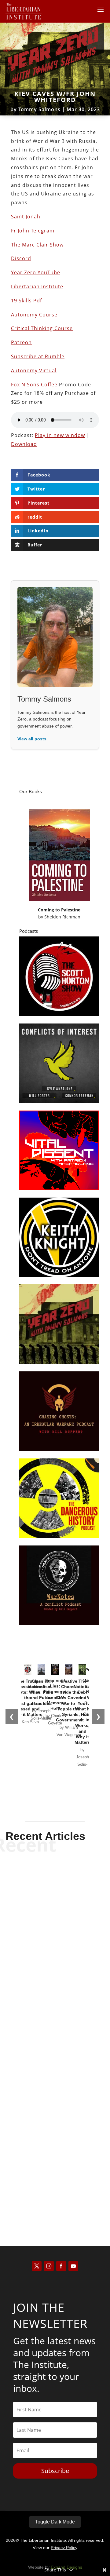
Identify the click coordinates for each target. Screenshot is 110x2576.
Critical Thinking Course (42, 328)
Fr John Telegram (33, 231)
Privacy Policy (64, 2548)
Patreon (21, 342)
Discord (21, 258)
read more (55, 1968)
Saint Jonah (26, 217)
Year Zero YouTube (36, 272)
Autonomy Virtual (34, 370)
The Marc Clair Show (37, 245)
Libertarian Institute (37, 286)
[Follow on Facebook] (61, 2266)
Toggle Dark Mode (55, 2522)
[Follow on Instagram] (49, 2266)
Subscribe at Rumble (38, 356)
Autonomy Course (34, 315)
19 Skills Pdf (26, 301)
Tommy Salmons (39, 109)
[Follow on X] (37, 2266)
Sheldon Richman (62, 917)
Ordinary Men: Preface (55, 2184)
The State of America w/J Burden (55, 1945)
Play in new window (60, 435)
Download (24, 444)
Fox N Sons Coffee (34, 385)
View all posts (32, 739)
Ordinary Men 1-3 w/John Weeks (55, 2067)
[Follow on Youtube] (73, 2266)
